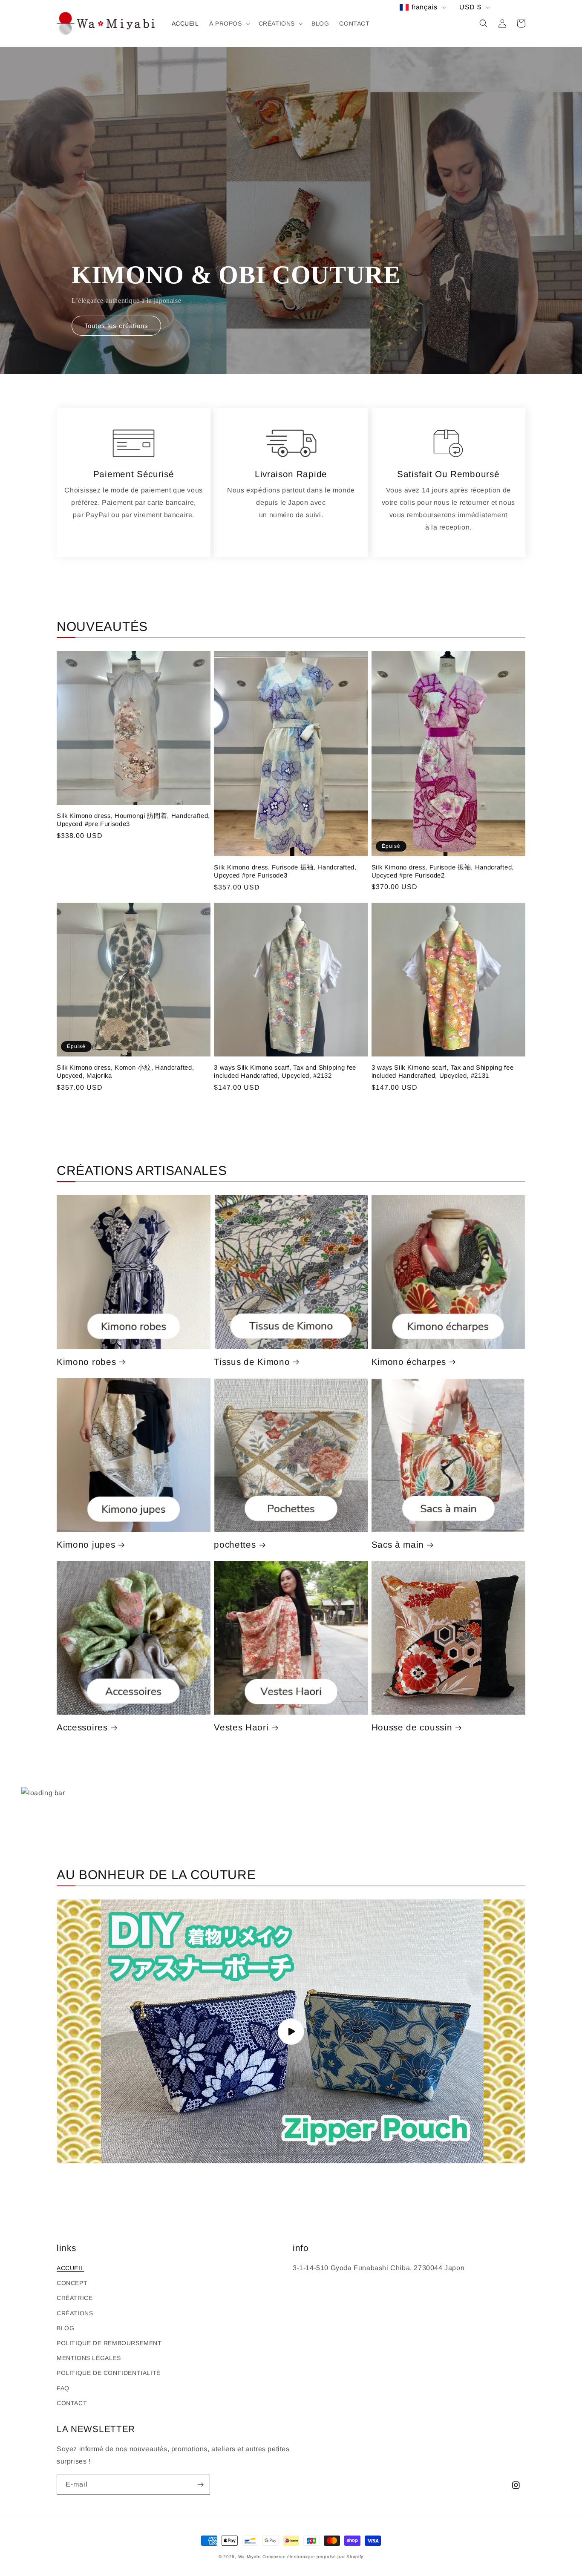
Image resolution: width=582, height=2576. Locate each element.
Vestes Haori (241, 1727)
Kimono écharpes (409, 1362)
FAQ (63, 2388)
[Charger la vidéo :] (291, 2031)
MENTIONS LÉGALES (89, 2358)
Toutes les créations (116, 326)
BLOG (65, 2328)
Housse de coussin (412, 1727)
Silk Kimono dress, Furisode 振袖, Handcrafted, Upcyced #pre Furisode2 (443, 871)
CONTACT (72, 2403)
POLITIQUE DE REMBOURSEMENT (109, 2343)
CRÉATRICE (75, 2298)
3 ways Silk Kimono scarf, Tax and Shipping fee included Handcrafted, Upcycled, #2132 (285, 1071)
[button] (229, 23)
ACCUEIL (70, 2268)
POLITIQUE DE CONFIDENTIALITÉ (109, 2373)
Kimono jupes (86, 1544)
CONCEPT (72, 2283)
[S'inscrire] (200, 2485)
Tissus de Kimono (252, 1362)
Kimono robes (86, 1362)
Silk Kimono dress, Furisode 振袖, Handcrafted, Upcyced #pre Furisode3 (285, 871)
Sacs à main (398, 1544)
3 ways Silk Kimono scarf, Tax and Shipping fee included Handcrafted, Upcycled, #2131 (443, 1071)
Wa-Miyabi (249, 2557)
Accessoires (82, 1727)
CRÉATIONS (75, 2313)
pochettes (235, 1544)
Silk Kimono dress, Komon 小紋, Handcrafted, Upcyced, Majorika (125, 1071)
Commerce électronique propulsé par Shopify (313, 2557)
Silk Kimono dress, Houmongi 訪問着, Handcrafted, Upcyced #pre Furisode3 (133, 820)
